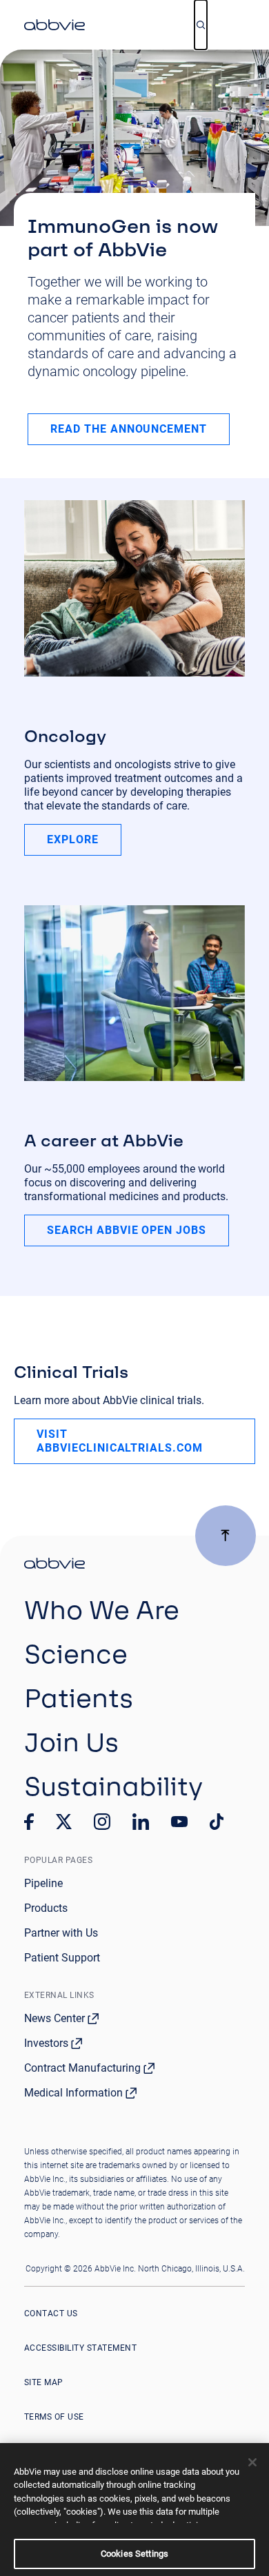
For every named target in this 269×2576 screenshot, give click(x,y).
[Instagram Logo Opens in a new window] (102, 1822)
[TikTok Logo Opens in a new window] (217, 1822)
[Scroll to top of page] (226, 1536)
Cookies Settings (134, 2554)
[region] (134, 2510)
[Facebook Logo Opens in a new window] (29, 1822)
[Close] (252, 2462)
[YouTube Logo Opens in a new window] (179, 1822)
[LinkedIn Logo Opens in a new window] (141, 1822)
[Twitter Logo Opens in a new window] (64, 1821)
